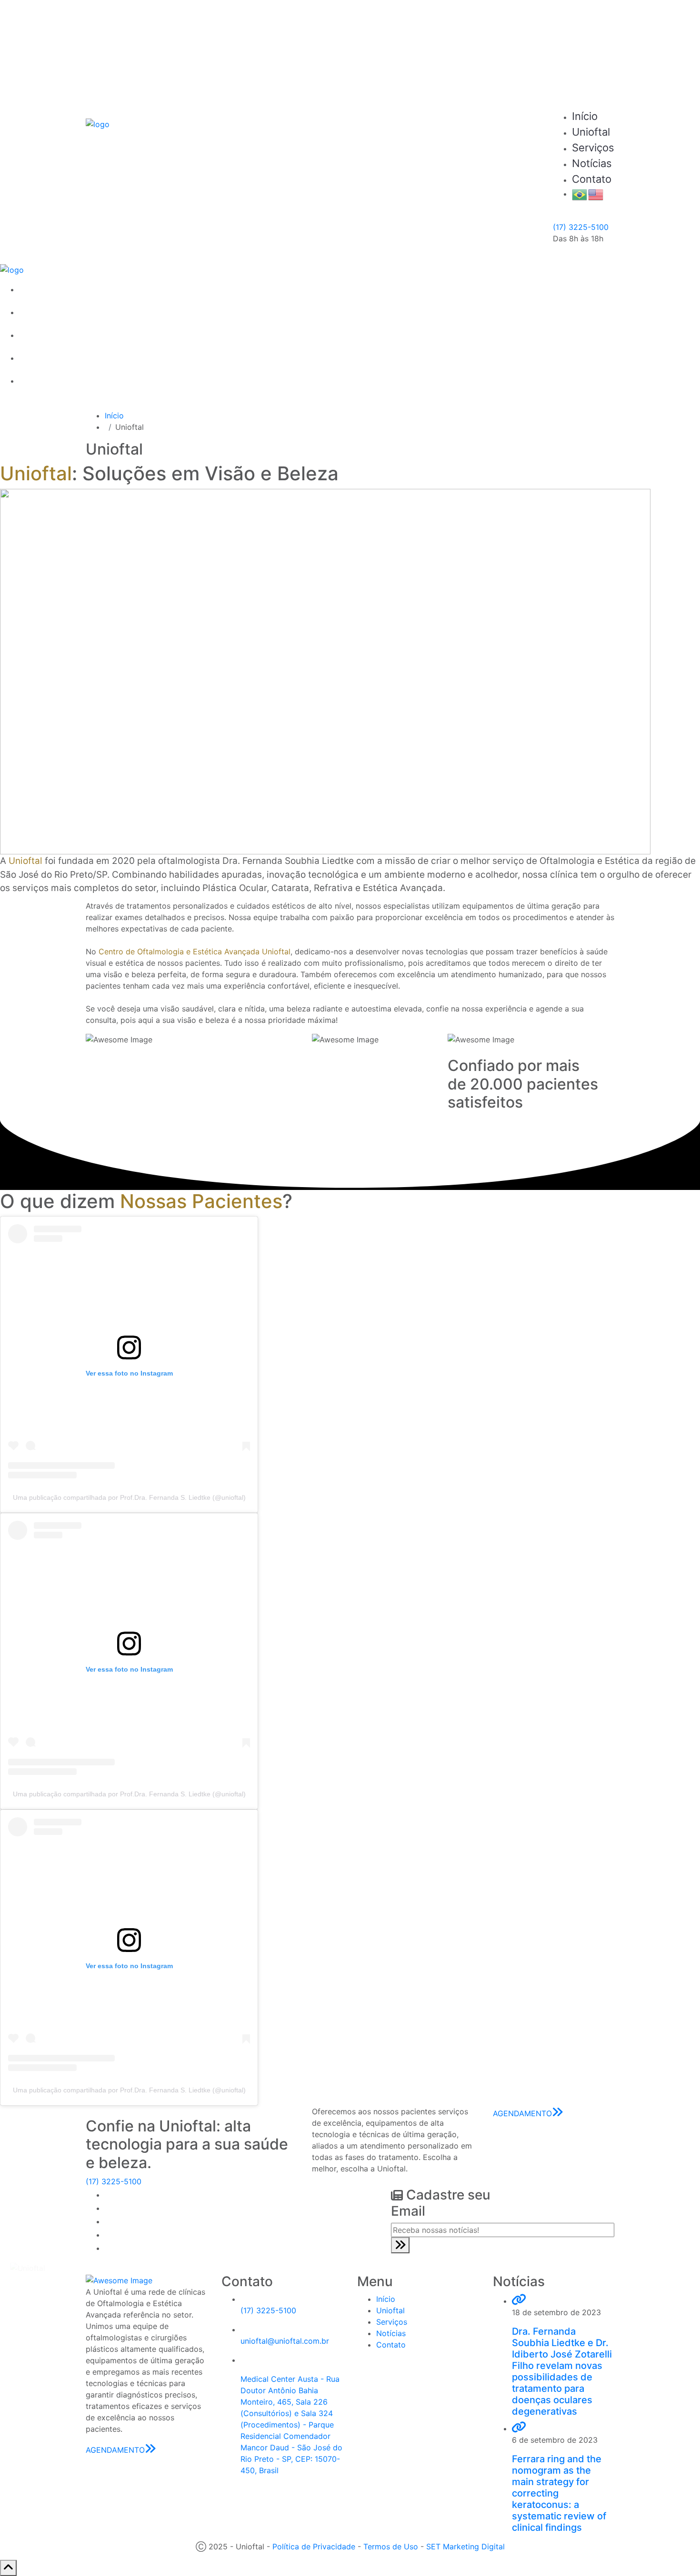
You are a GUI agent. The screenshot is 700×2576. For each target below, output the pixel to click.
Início (585, 116)
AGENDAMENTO (585, 55)
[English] (596, 194)
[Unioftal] (98, 124)
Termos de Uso (391, 2546)
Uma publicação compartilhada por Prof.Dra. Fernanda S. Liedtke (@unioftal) (129, 1497)
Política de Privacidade (314, 2546)
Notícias (592, 163)
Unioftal (591, 132)
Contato (592, 179)
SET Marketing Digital (465, 2546)
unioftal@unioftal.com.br (285, 2341)
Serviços (593, 148)
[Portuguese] (580, 194)
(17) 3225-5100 (581, 227)
